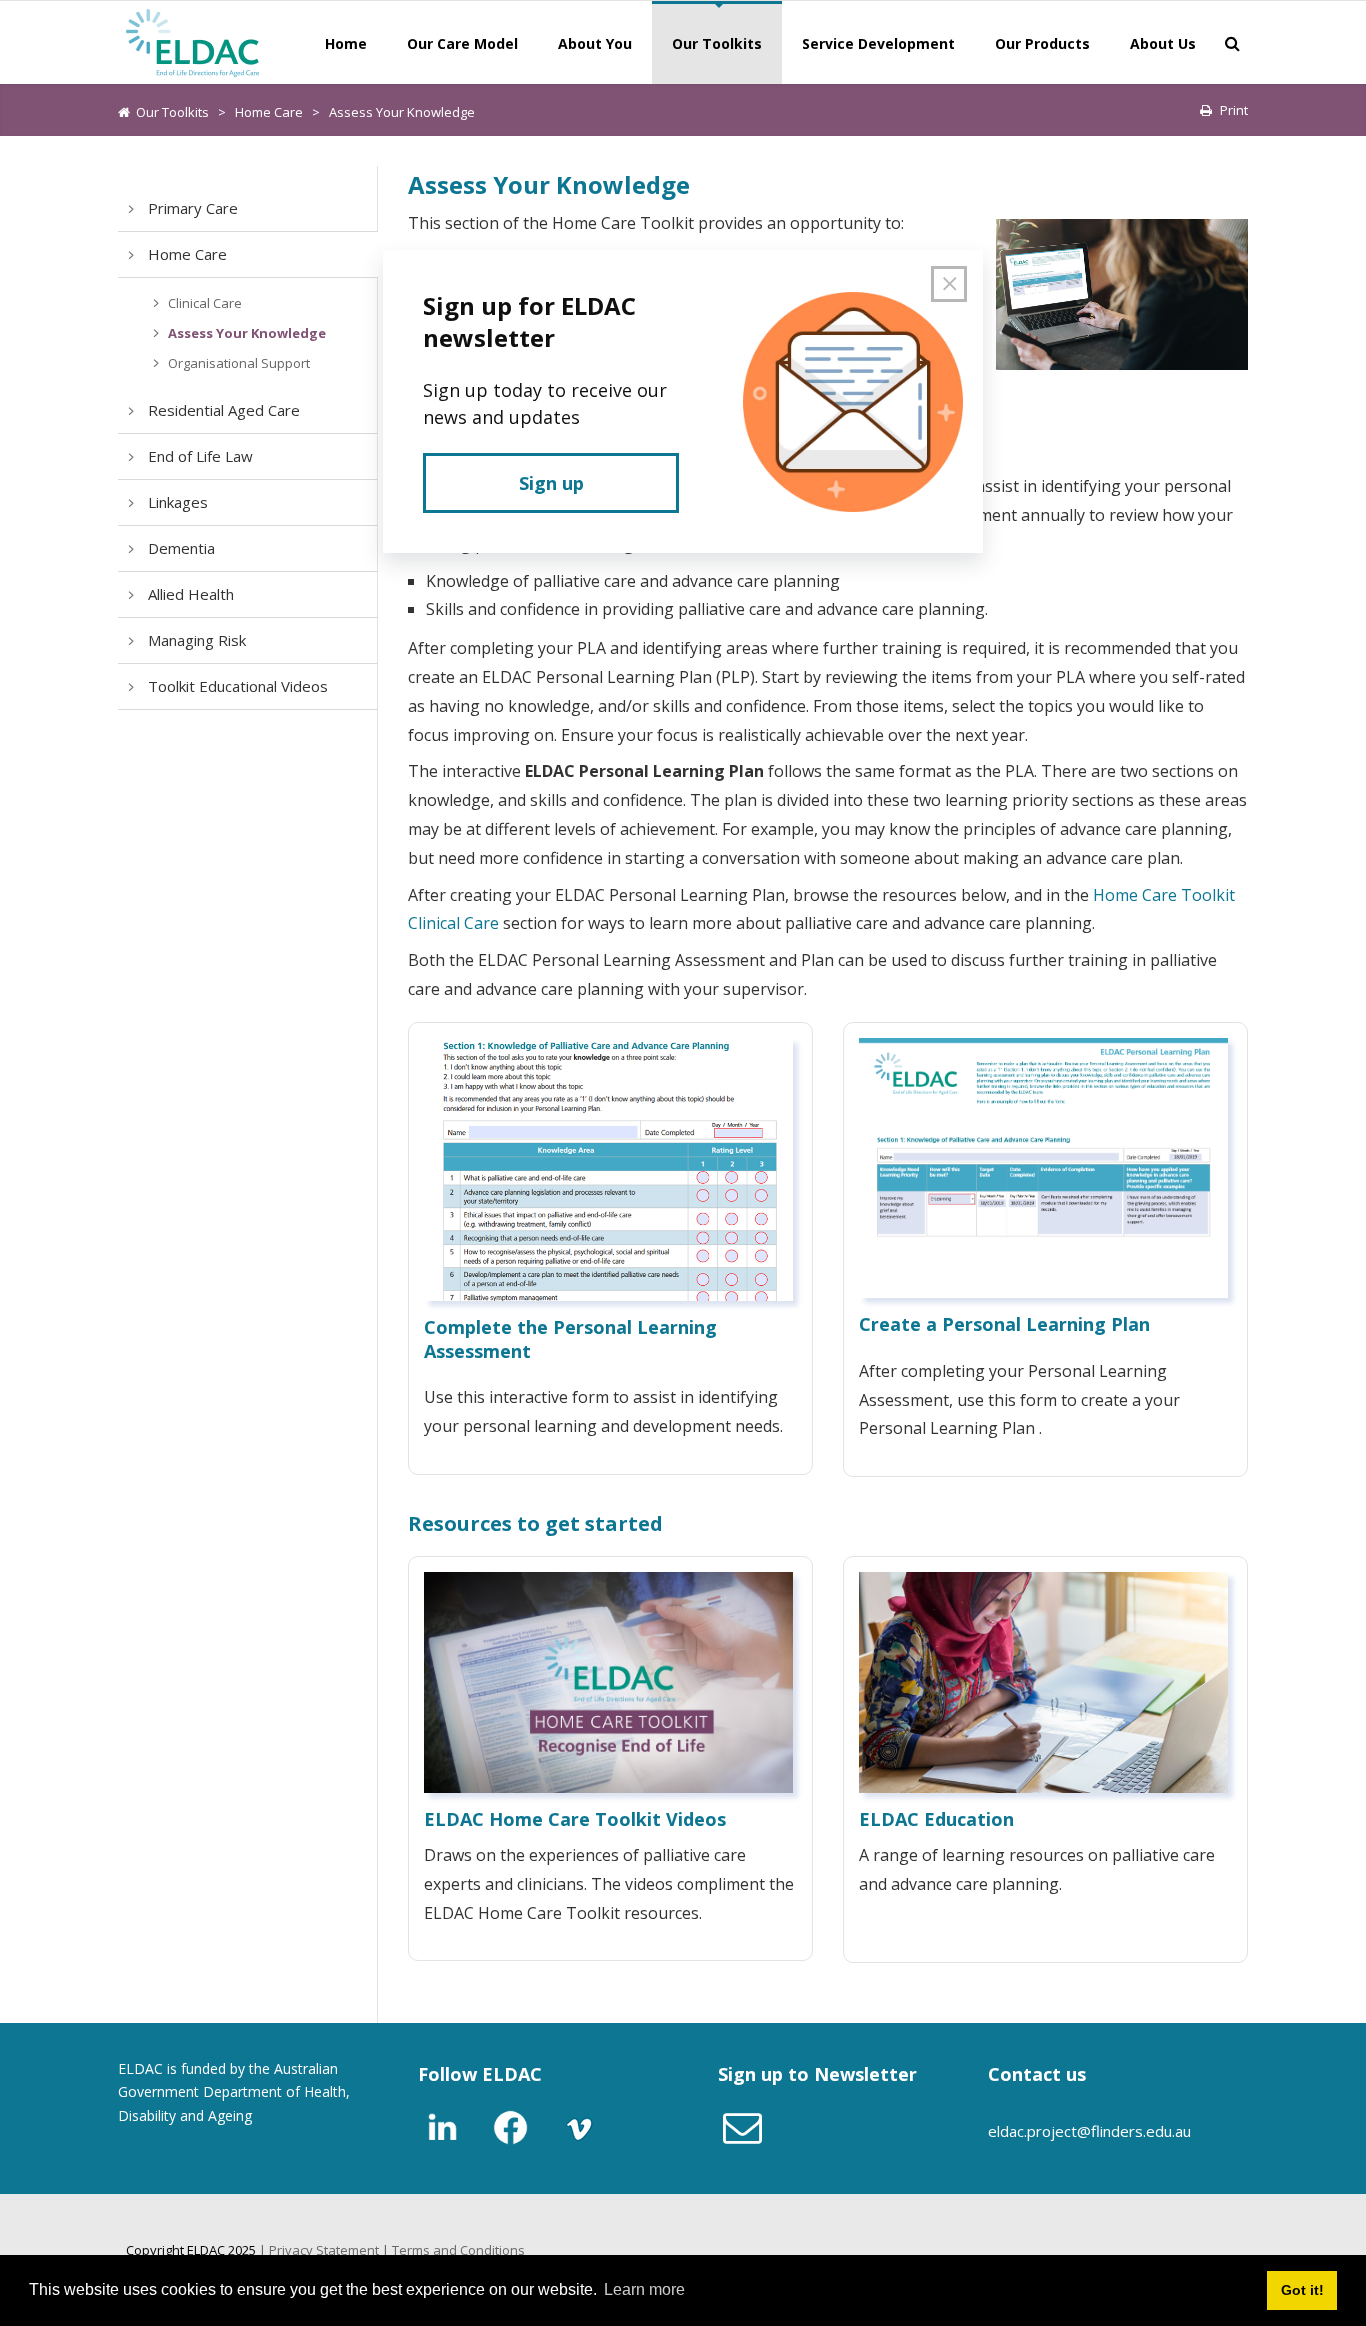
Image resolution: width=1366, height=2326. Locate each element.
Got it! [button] (1302, 2290)
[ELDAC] (193, 41)
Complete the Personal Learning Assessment (570, 1338)
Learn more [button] (644, 2289)
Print (1234, 110)
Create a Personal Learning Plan (1004, 1324)
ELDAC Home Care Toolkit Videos (575, 1819)
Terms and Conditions (458, 2250)
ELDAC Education (936, 1819)
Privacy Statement (324, 2250)
